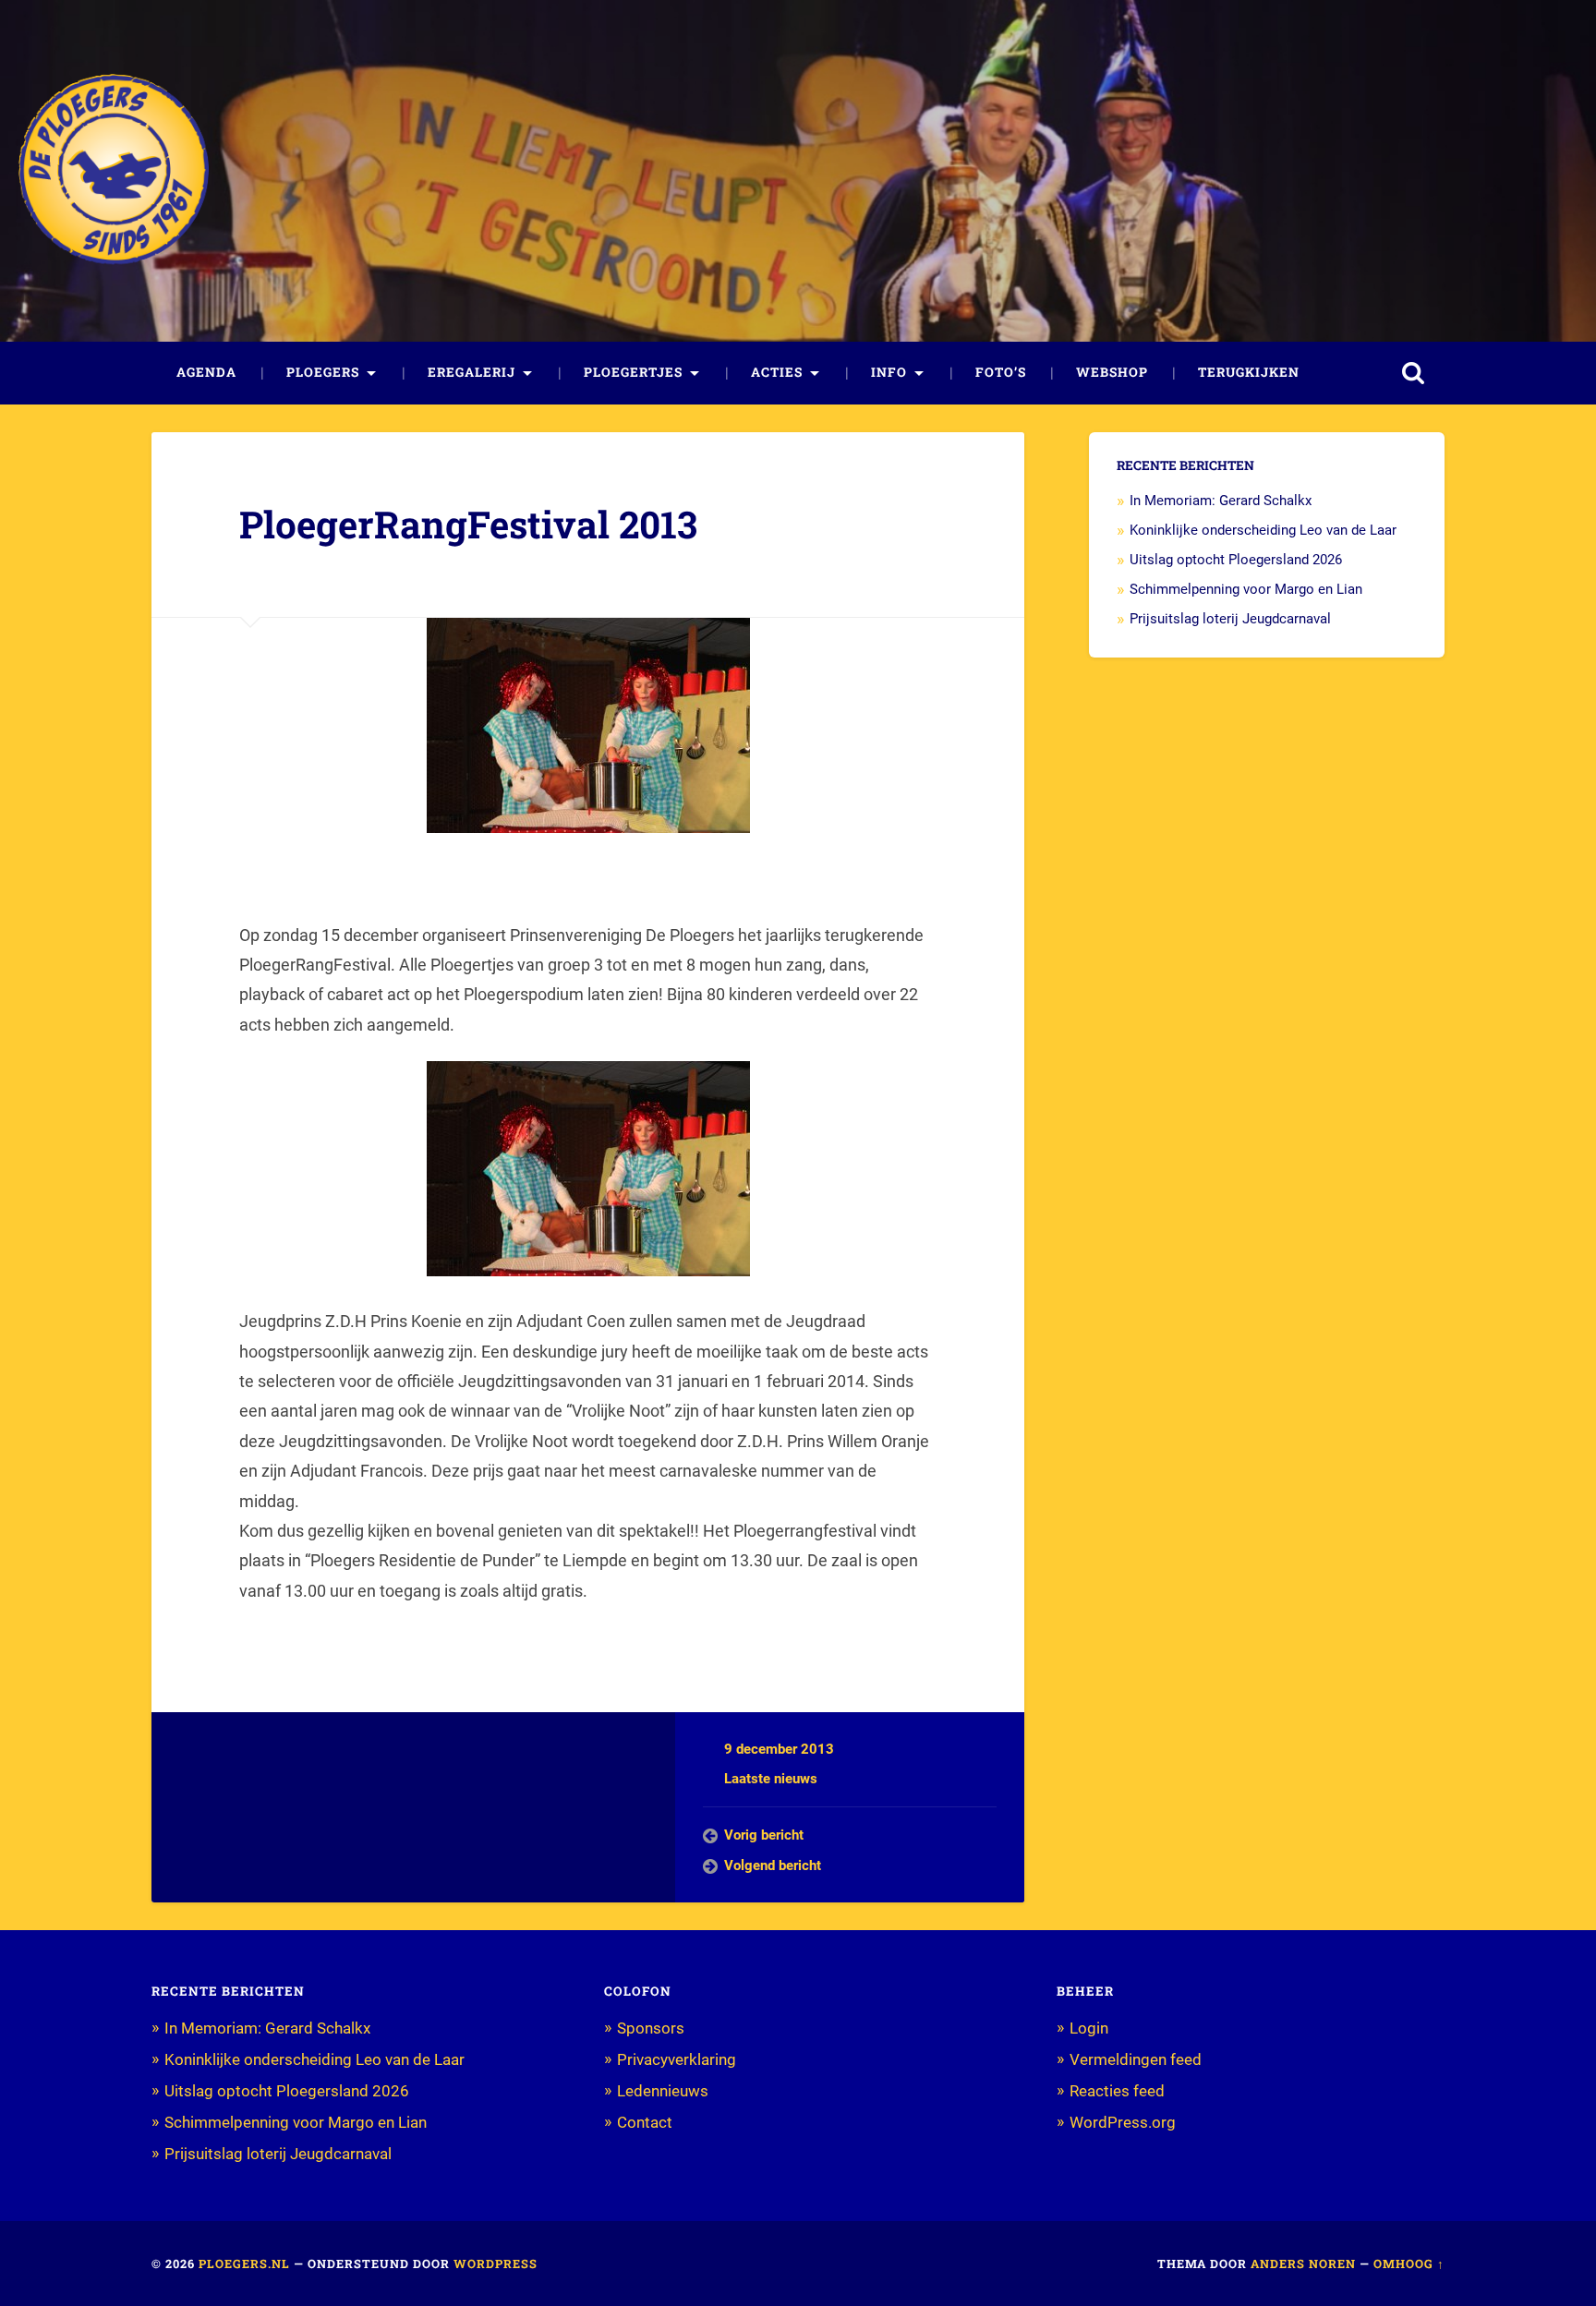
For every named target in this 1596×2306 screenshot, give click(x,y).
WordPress (496, 2264)
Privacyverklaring (677, 2059)
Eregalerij (472, 372)
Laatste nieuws (771, 1779)
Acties (777, 372)
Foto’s (1001, 372)
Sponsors (651, 2028)
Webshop (1112, 372)
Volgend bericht (773, 1865)
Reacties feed (1117, 2091)
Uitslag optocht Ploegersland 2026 (1236, 560)
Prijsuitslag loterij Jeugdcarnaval (1230, 619)
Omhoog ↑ (1409, 2264)
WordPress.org (1123, 2122)
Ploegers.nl (244, 2264)
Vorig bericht (764, 1835)
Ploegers (323, 372)
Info (889, 372)
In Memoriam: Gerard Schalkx (1221, 501)
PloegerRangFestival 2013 (468, 524)
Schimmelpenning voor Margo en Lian (1246, 589)
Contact (645, 2122)
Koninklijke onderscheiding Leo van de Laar (1263, 530)
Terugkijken (1249, 372)
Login (1089, 2028)
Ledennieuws (663, 2091)
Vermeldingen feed (1136, 2059)
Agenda (206, 372)
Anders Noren (1303, 2264)
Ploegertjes (633, 372)
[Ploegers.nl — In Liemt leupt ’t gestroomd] (114, 170)
